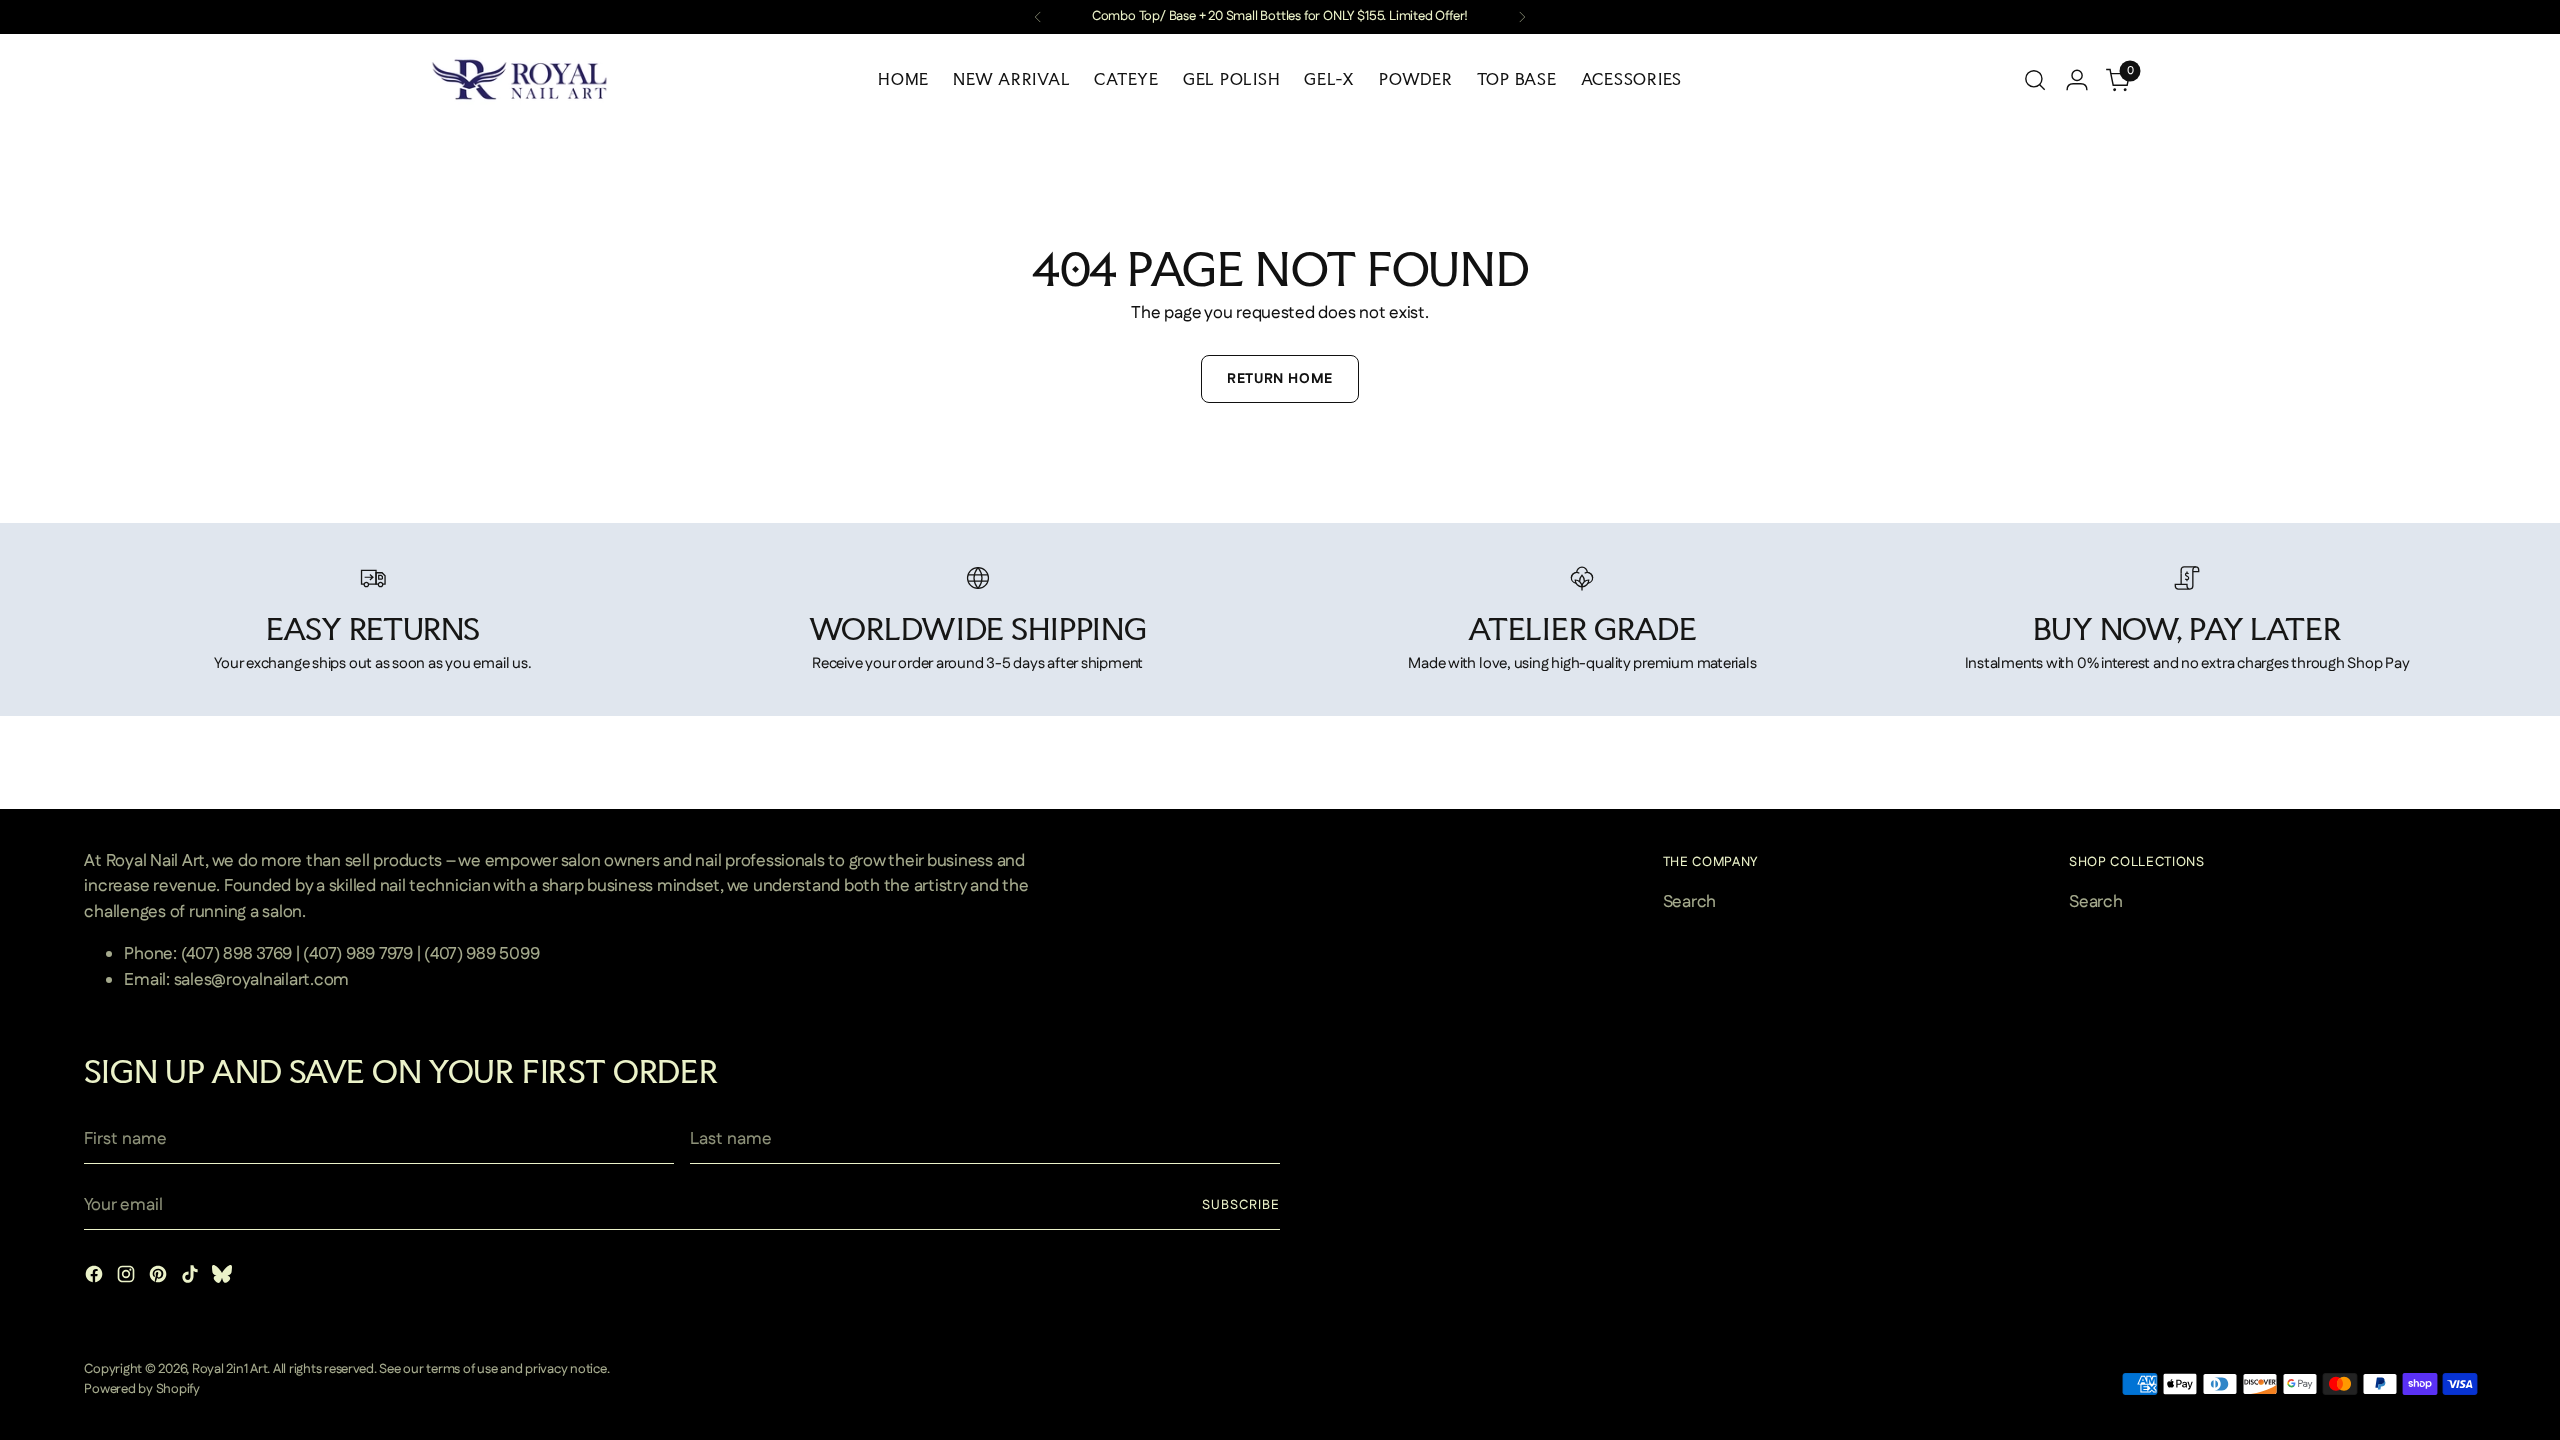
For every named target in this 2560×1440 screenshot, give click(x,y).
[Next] (1522, 17)
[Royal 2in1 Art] (520, 79)
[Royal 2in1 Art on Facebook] (96, 1278)
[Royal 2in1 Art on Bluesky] (224, 1278)
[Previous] (1038, 17)
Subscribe (1241, 1205)
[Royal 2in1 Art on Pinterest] (160, 1278)
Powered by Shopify (141, 1389)
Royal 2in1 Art (229, 1369)
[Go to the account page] (2077, 80)
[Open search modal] (2035, 80)
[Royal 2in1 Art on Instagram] (128, 1278)
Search (1689, 902)
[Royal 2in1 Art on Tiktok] (192, 1278)
